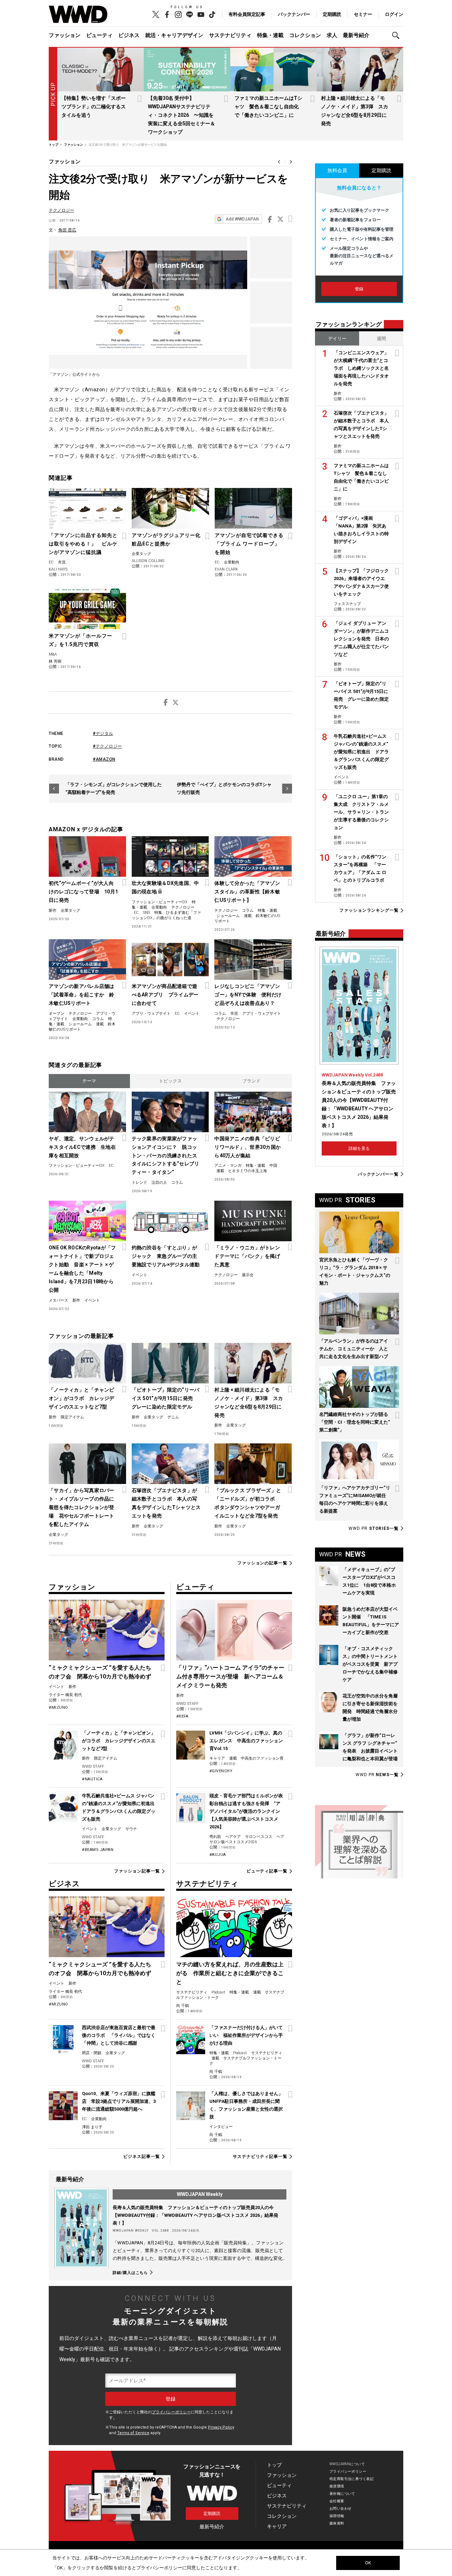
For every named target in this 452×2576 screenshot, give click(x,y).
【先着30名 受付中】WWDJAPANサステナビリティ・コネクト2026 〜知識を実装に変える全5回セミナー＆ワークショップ (182, 115)
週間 (381, 339)
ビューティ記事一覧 (267, 1871)
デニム (173, 1417)
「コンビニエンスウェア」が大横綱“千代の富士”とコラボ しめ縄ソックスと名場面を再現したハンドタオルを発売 (361, 368)
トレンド (139, 1183)
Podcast (218, 1992)
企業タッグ (141, 554)
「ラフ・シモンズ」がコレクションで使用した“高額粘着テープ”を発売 (114, 788)
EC (51, 562)
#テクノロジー (108, 746)
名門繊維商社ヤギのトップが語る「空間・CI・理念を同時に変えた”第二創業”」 (355, 1422)
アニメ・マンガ (228, 1166)
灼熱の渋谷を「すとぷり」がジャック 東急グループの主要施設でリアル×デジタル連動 (166, 1256)
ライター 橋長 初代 (65, 1695)
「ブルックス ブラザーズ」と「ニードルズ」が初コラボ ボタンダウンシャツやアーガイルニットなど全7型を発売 (248, 1503)
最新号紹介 (356, 35)
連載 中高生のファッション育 (256, 1758)
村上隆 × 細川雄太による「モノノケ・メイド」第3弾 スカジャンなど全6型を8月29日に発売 (249, 1402)
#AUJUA (218, 1855)
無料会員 (337, 170)
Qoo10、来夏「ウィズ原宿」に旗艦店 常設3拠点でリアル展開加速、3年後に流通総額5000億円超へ (119, 2101)
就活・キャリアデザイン (174, 35)
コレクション (305, 35)
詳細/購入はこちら (130, 2273)
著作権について (342, 2494)
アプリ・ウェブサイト (151, 1013)
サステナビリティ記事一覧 (260, 2156)
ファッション (65, 35)
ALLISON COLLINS (148, 561)
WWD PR (374, 1528)
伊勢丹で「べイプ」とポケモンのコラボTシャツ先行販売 (224, 788)
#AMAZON (104, 759)
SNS (147, 913)
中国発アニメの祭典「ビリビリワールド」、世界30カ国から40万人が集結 (248, 1147)
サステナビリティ (230, 35)
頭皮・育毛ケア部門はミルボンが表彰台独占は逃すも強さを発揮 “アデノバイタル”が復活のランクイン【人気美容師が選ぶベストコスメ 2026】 (246, 1811)
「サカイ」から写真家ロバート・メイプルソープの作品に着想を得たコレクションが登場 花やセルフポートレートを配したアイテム (82, 1507)
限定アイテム (72, 1417)
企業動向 (232, 562)
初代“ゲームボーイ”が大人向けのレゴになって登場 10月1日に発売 (83, 892)
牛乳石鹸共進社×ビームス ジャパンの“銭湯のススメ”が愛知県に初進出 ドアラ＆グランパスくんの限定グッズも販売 (361, 752)
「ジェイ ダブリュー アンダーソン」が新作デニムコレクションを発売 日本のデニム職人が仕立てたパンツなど (361, 639)
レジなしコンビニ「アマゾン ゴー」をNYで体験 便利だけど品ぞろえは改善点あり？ (248, 995)
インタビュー (221, 2127)
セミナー (363, 14)
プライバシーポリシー (171, 2412)
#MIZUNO (58, 1708)
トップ (274, 2465)
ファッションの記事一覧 (262, 1563)
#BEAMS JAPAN (98, 1850)
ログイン (394, 14)
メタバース (58, 1300)
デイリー (337, 339)
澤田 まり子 (92, 2127)
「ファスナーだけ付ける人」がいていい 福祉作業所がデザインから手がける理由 (246, 2035)
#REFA (182, 1716)
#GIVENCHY (221, 1771)
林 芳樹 (55, 661)
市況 (62, 562)
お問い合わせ (341, 2508)
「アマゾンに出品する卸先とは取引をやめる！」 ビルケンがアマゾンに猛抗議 (83, 544)
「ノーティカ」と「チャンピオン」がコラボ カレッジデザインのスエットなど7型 (82, 1398)
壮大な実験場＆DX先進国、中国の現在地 (165, 887)
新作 (53, 910)
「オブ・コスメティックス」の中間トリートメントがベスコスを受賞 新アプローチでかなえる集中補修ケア (370, 1664)
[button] (398, 35)
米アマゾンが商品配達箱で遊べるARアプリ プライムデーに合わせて (165, 995)
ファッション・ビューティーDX (160, 902)
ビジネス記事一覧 (141, 2156)
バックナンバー (294, 14)
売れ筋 (215, 1837)
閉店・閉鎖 (92, 2053)
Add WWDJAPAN (242, 219)
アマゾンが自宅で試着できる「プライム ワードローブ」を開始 (249, 544)
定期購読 (332, 14)
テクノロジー (61, 210)
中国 (273, 1166)
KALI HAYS (58, 569)
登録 (359, 289)
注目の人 (159, 1183)
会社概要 (337, 2501)
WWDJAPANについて (347, 2464)
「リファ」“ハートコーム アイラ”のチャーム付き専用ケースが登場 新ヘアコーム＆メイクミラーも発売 (230, 1676)
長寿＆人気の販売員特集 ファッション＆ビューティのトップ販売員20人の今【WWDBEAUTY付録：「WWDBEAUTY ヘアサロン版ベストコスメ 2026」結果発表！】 (195, 2215)
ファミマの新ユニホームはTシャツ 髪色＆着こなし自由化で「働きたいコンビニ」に (268, 107)
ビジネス (129, 35)
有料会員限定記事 (247, 14)
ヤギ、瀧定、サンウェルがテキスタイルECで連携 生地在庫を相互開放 (82, 1147)
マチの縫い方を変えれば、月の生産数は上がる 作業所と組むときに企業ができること (230, 1973)
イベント (192, 1013)
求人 (332, 35)
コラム (248, 910)
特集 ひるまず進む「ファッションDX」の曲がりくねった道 (166, 915)
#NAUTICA (92, 1779)
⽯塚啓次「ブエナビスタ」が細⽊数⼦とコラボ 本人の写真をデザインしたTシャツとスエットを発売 (166, 1503)
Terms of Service (133, 2433)
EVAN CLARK (226, 569)
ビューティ (99, 35)
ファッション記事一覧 (137, 1871)
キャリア (217, 1758)
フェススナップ (347, 604)
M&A (53, 654)
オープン (56, 1013)
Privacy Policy (221, 2427)
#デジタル (103, 734)
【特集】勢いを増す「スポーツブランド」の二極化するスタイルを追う (94, 107)
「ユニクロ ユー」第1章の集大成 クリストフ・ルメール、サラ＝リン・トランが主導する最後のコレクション (361, 812)
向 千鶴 (183, 2006)
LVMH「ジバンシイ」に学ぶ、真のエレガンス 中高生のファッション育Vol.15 (246, 1741)
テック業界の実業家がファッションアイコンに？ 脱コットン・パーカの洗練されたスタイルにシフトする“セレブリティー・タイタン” (166, 1156)
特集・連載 (270, 35)
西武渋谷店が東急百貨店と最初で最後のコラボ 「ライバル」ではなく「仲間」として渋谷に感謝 (119, 2035)
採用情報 (337, 2516)
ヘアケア (233, 1837)
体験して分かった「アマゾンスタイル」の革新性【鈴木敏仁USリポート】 (247, 892)
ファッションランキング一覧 (369, 910)
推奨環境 (337, 2486)
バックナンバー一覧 (378, 1174)
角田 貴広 (67, 230)
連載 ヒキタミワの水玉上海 (242, 1171)
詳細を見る (359, 1148)
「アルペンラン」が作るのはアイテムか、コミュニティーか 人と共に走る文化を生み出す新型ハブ (354, 1349)
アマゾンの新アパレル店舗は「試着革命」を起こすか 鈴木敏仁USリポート (82, 995)
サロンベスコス (259, 1837)
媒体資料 (337, 2523)
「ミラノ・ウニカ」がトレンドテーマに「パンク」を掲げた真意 (247, 1256)
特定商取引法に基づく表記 (352, 2479)
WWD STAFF (93, 1766)
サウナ (131, 1829)
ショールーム (228, 916)
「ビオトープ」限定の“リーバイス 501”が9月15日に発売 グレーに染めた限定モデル (166, 1398)
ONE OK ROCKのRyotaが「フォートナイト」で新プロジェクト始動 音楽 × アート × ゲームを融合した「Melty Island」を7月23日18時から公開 (82, 1269)
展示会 (248, 1275)
